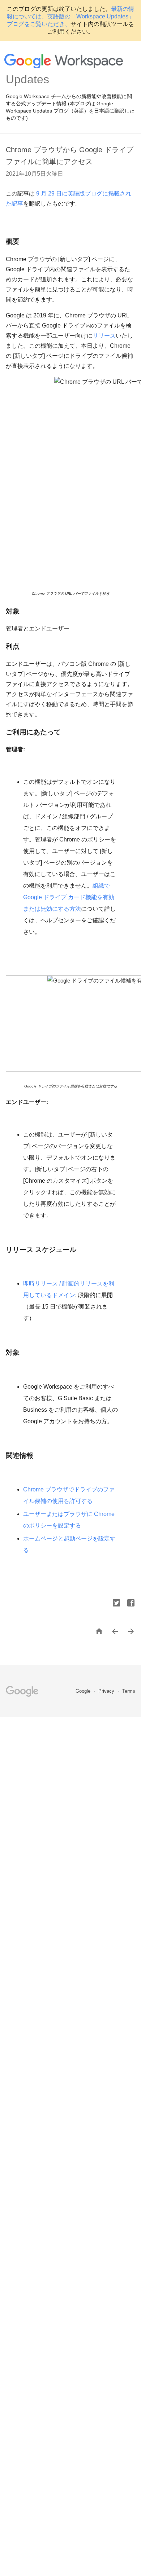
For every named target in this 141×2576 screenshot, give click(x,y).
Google (84, 1691)
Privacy (107, 1691)
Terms (129, 1691)
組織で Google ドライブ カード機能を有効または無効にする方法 (69, 897)
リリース (104, 336)
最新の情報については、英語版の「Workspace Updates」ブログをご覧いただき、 (70, 16)
